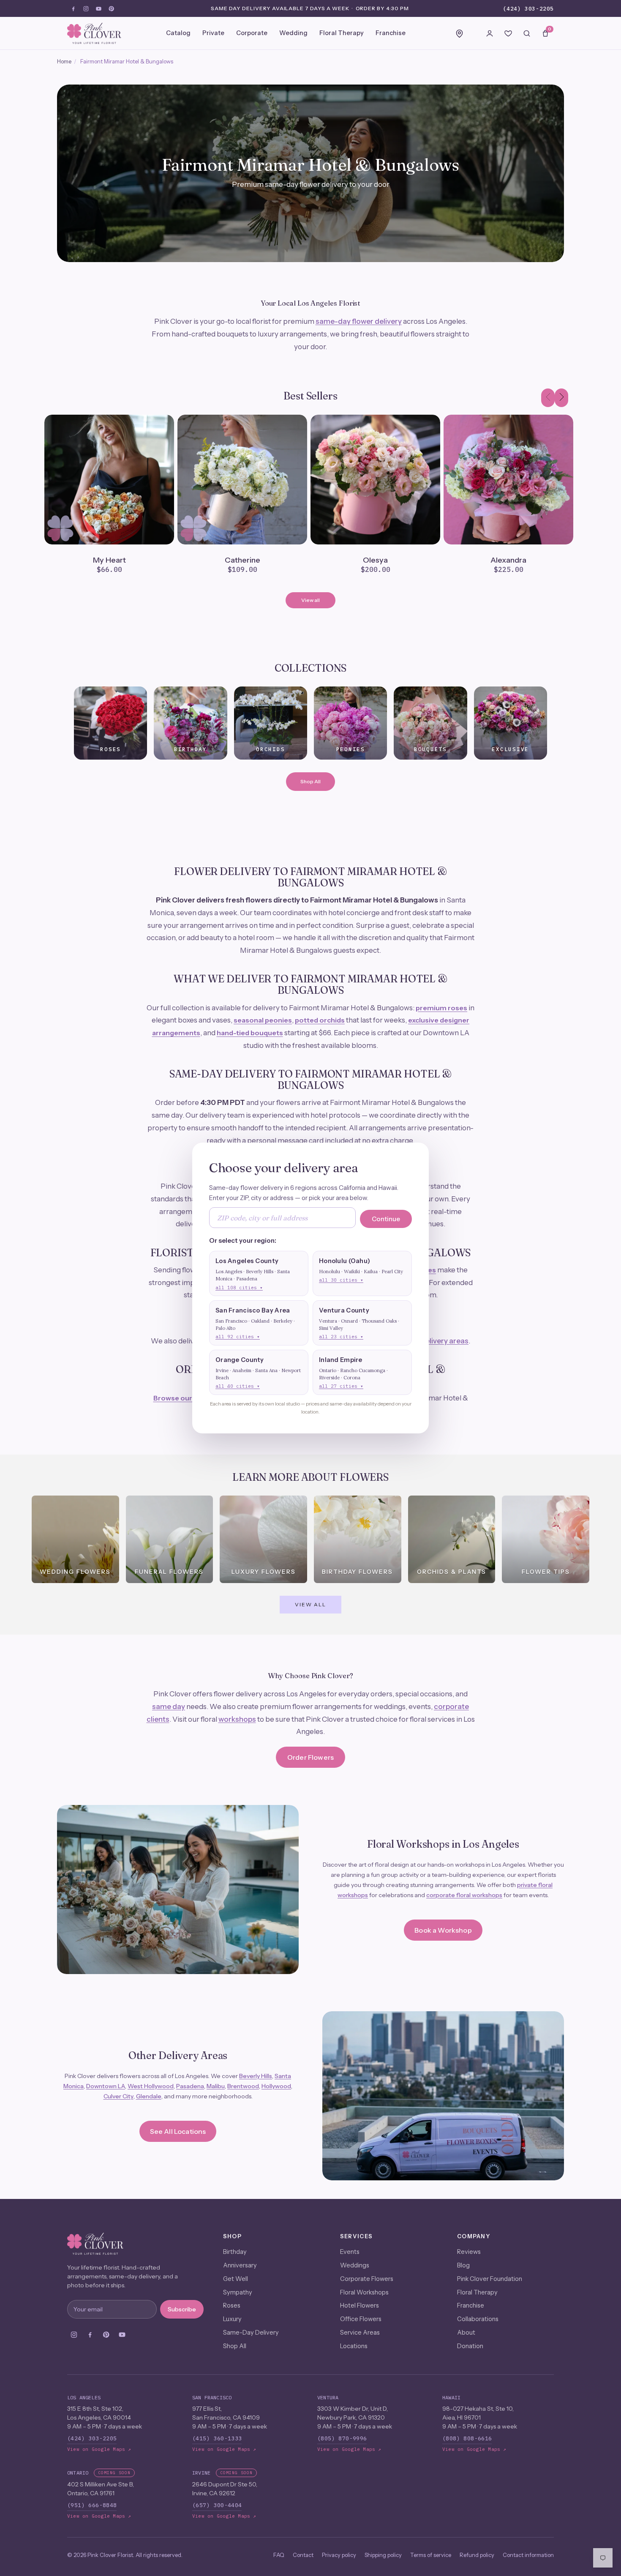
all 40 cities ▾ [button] (238, 1386)
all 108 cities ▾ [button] (239, 1288)
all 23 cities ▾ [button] (341, 1337)
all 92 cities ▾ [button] (238, 1337)
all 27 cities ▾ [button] (341, 1386)
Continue (386, 1219)
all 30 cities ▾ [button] (341, 1280)
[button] (259, 1273)
